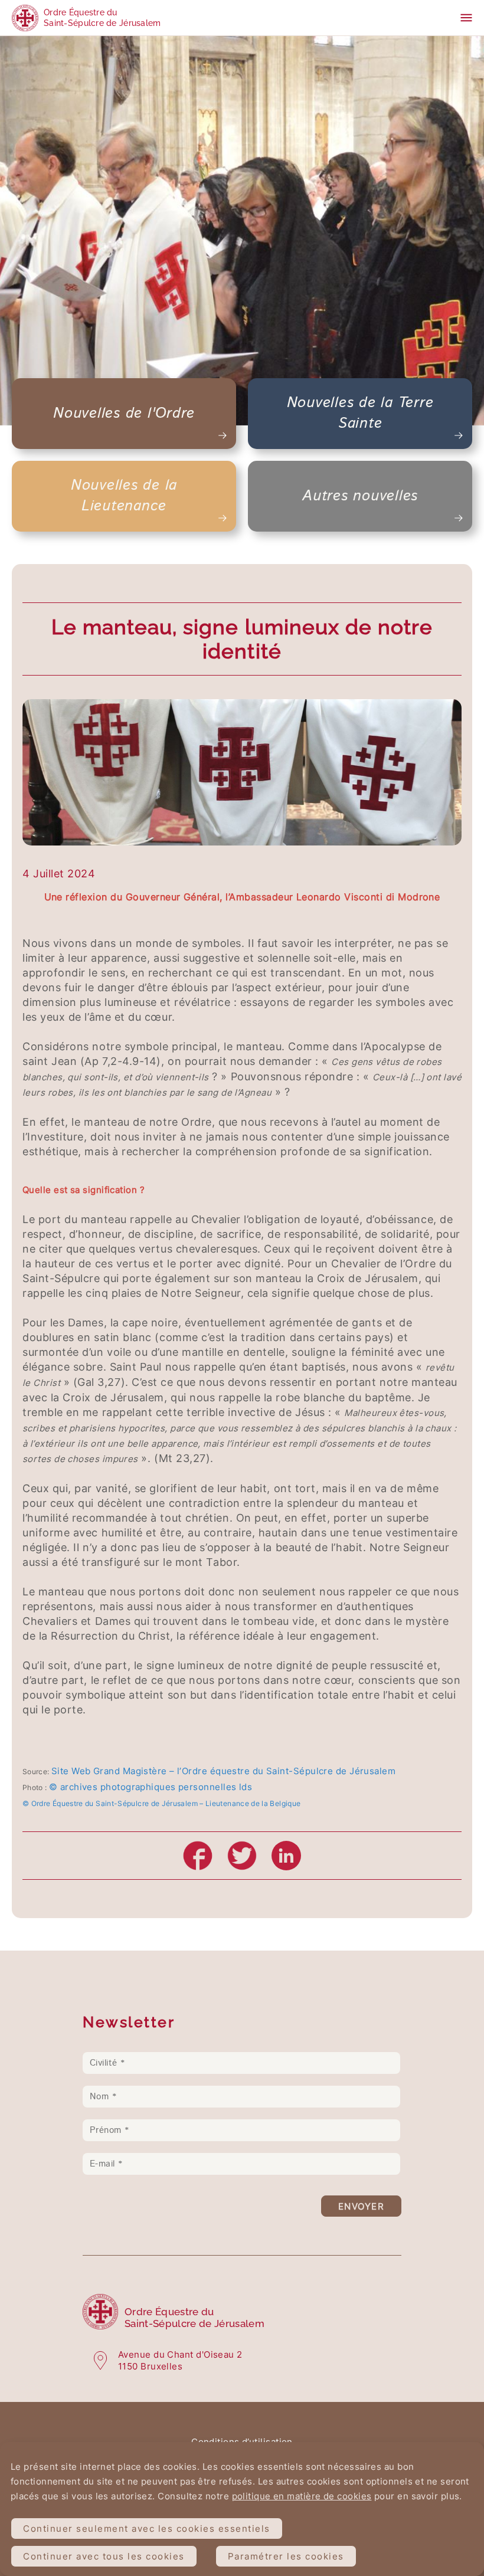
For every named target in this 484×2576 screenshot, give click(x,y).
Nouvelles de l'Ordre (124, 414)
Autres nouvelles (360, 496)
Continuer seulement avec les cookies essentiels (147, 2529)
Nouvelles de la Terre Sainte (360, 413)
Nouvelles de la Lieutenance (124, 496)
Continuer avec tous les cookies (104, 2556)
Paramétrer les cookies (286, 2556)
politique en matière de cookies (302, 2496)
